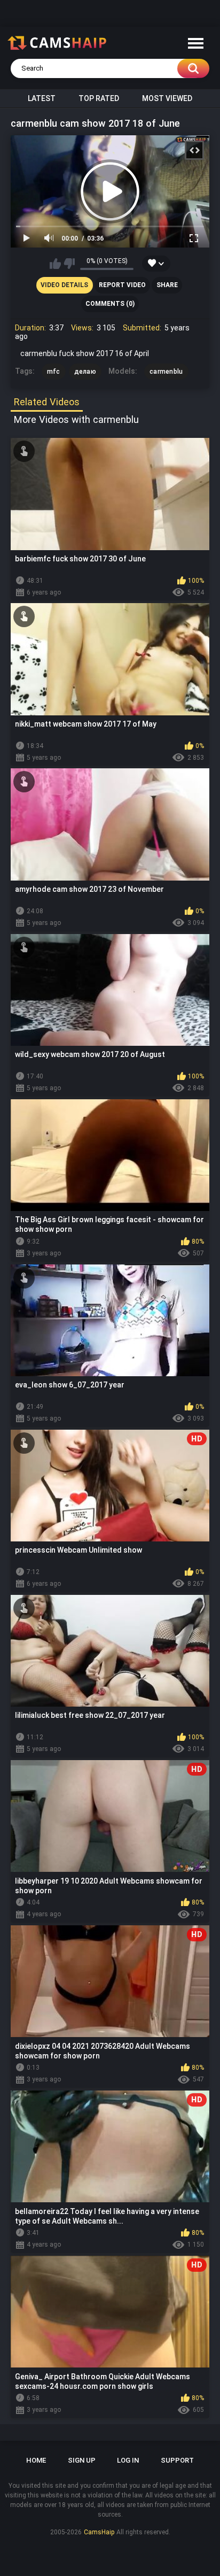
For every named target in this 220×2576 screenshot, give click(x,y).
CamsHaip (99, 2532)
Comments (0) (110, 304)
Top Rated (99, 98)
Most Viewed (167, 98)
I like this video (55, 264)
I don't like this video (69, 264)
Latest (42, 98)
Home (36, 2460)
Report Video (122, 285)
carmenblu (166, 372)
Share (167, 285)
